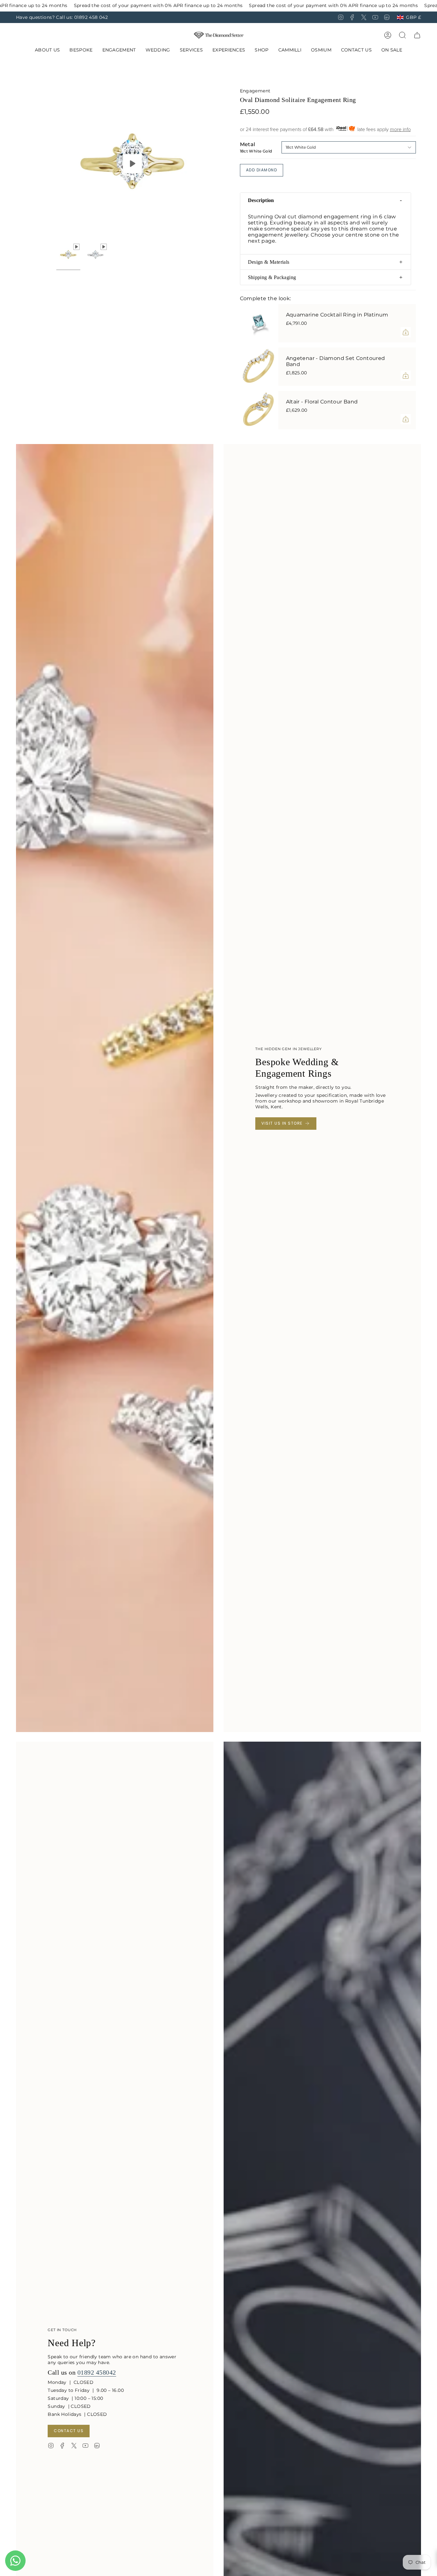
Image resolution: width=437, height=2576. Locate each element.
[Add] (406, 332)
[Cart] (417, 35)
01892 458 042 (91, 17)
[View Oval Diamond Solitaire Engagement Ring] (132, 164)
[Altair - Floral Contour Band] (259, 410)
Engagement (255, 91)
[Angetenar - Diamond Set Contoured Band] (259, 367)
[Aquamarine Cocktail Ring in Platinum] (259, 323)
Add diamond (262, 170)
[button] (81, 50)
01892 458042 (97, 2372)
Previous (56, 164)
